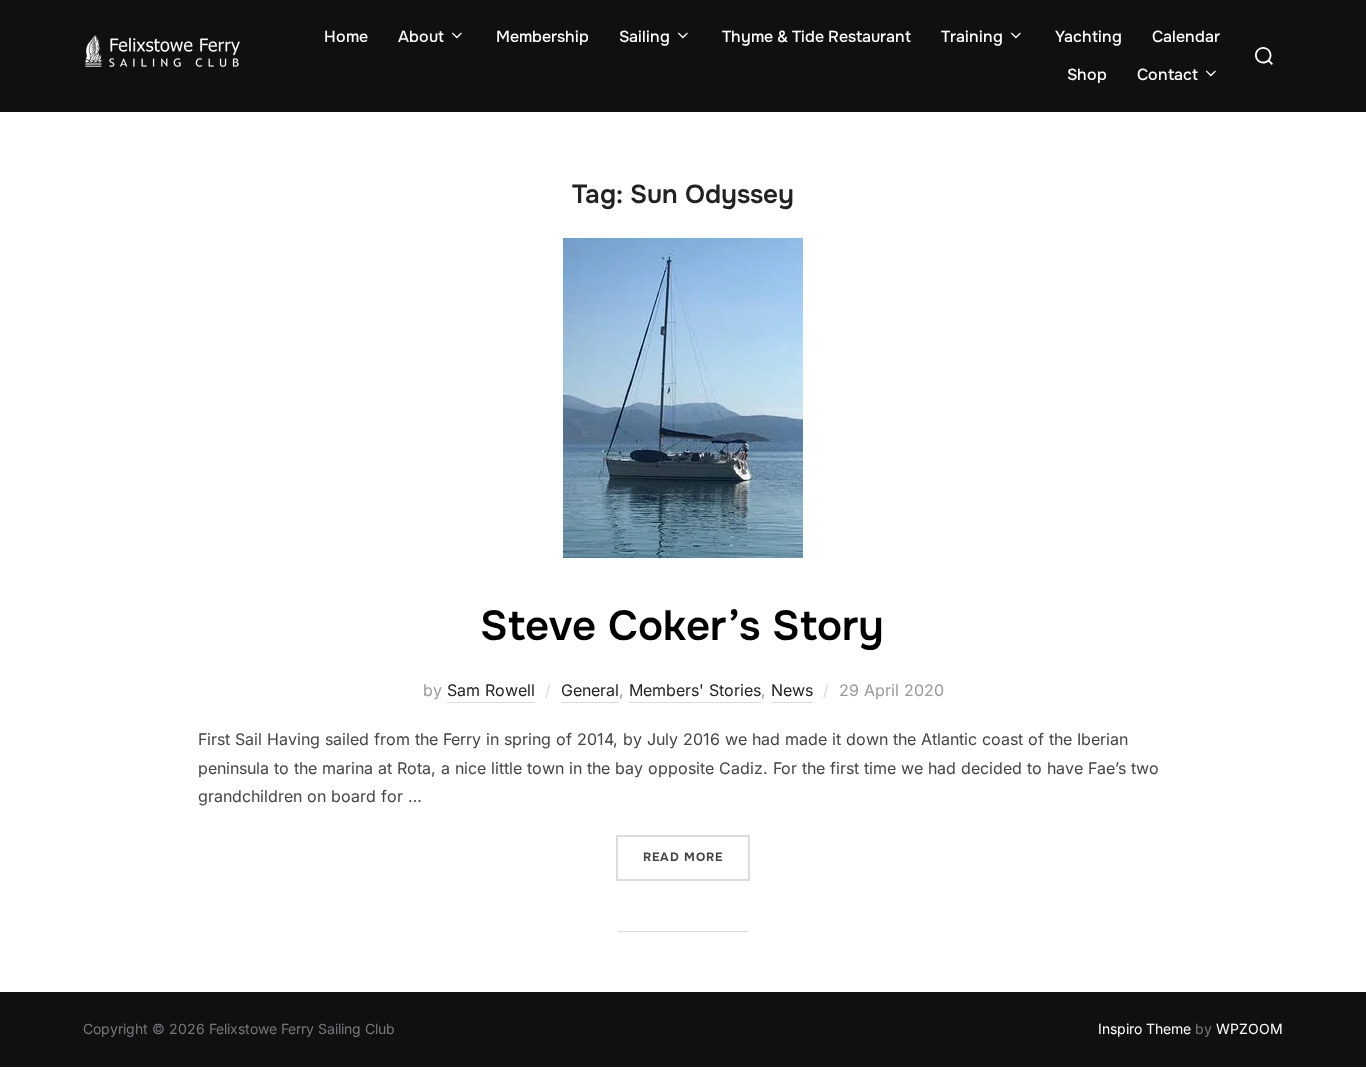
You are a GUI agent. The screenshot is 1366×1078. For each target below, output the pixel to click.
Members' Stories (695, 690)
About (421, 36)
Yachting (1088, 36)
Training (972, 36)
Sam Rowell (491, 690)
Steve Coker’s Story (682, 626)
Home (346, 36)
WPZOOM (1249, 1028)
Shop (1087, 74)
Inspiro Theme (1144, 1028)
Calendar (1186, 36)
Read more (696, 856)
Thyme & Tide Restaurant (816, 36)
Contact (1167, 74)
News (792, 690)
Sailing (644, 36)
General (590, 690)
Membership (542, 36)
